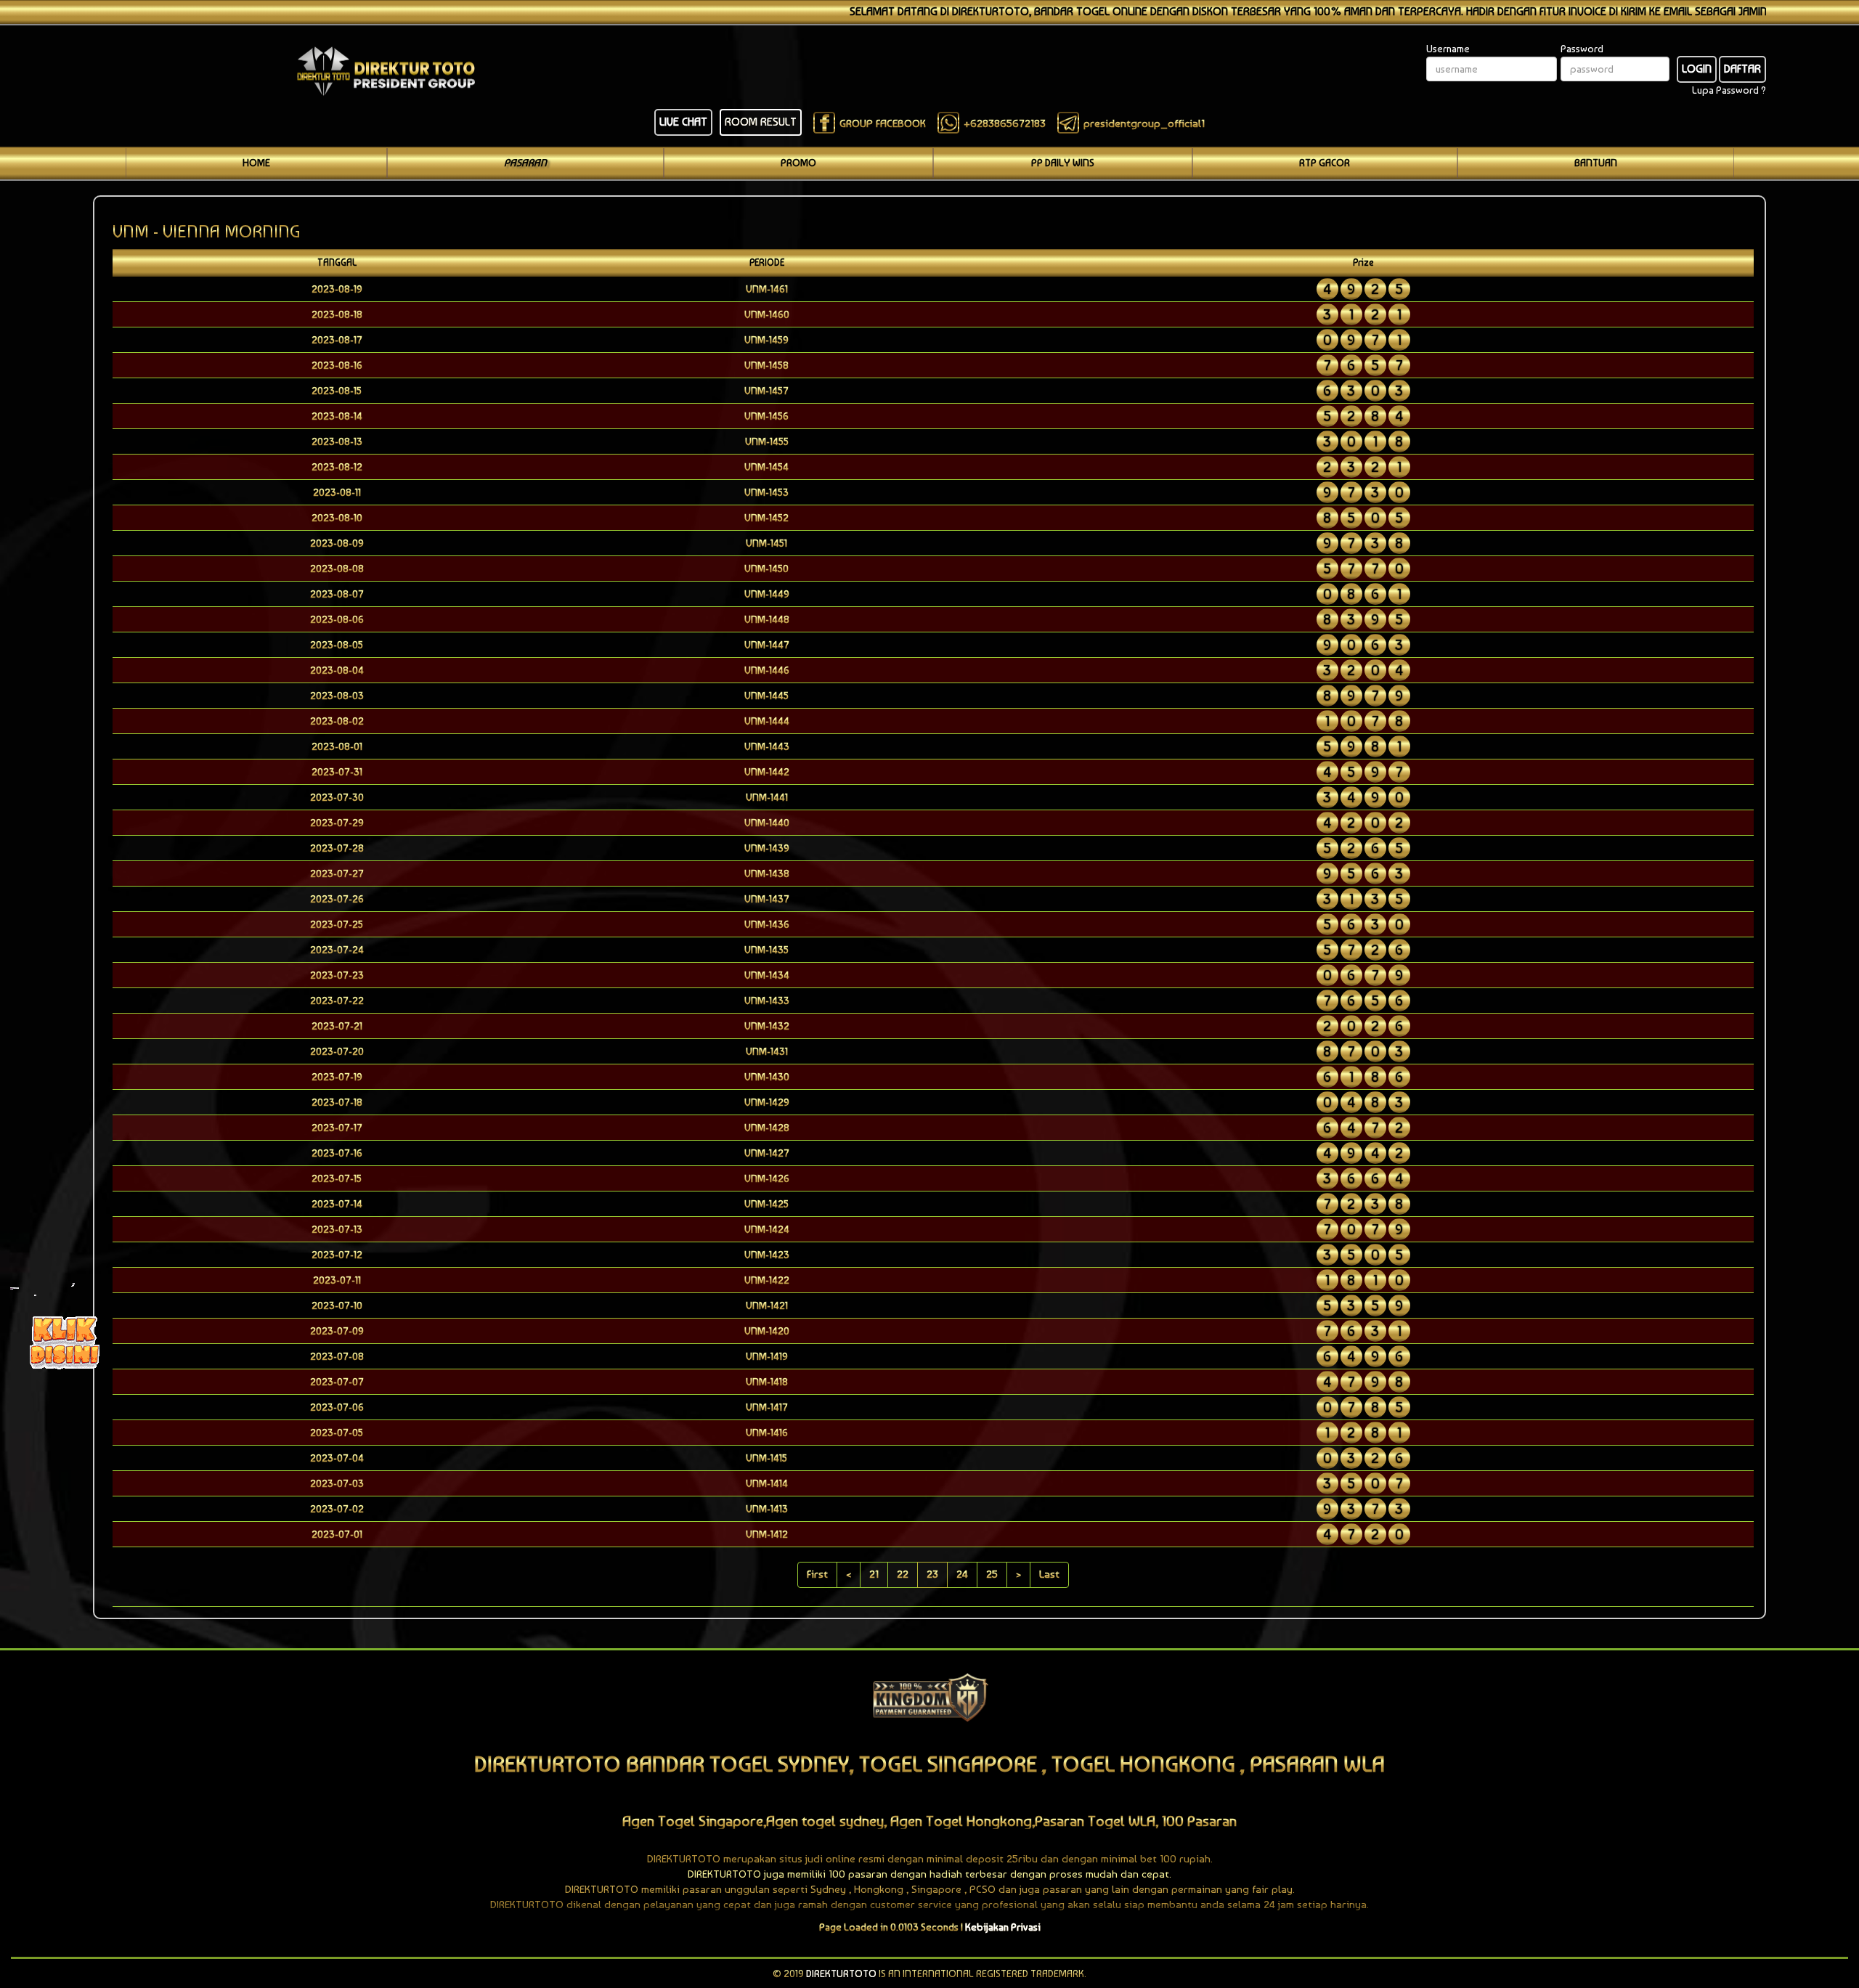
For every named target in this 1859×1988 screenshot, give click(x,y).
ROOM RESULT (761, 122)
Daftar (1742, 69)
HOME (256, 163)
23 (932, 1574)
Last (1049, 1574)
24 (962, 1574)
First (817, 1574)
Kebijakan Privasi (1003, 1927)
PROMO (798, 163)
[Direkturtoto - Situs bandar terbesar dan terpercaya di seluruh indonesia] (384, 71)
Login (1697, 69)
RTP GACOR (1325, 163)
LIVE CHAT (683, 122)
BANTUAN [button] (1596, 163)
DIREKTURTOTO (841, 1973)
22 (903, 1574)
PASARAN (525, 163)
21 (874, 1574)
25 (992, 1574)
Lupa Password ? (1729, 90)
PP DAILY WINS (1063, 163)
